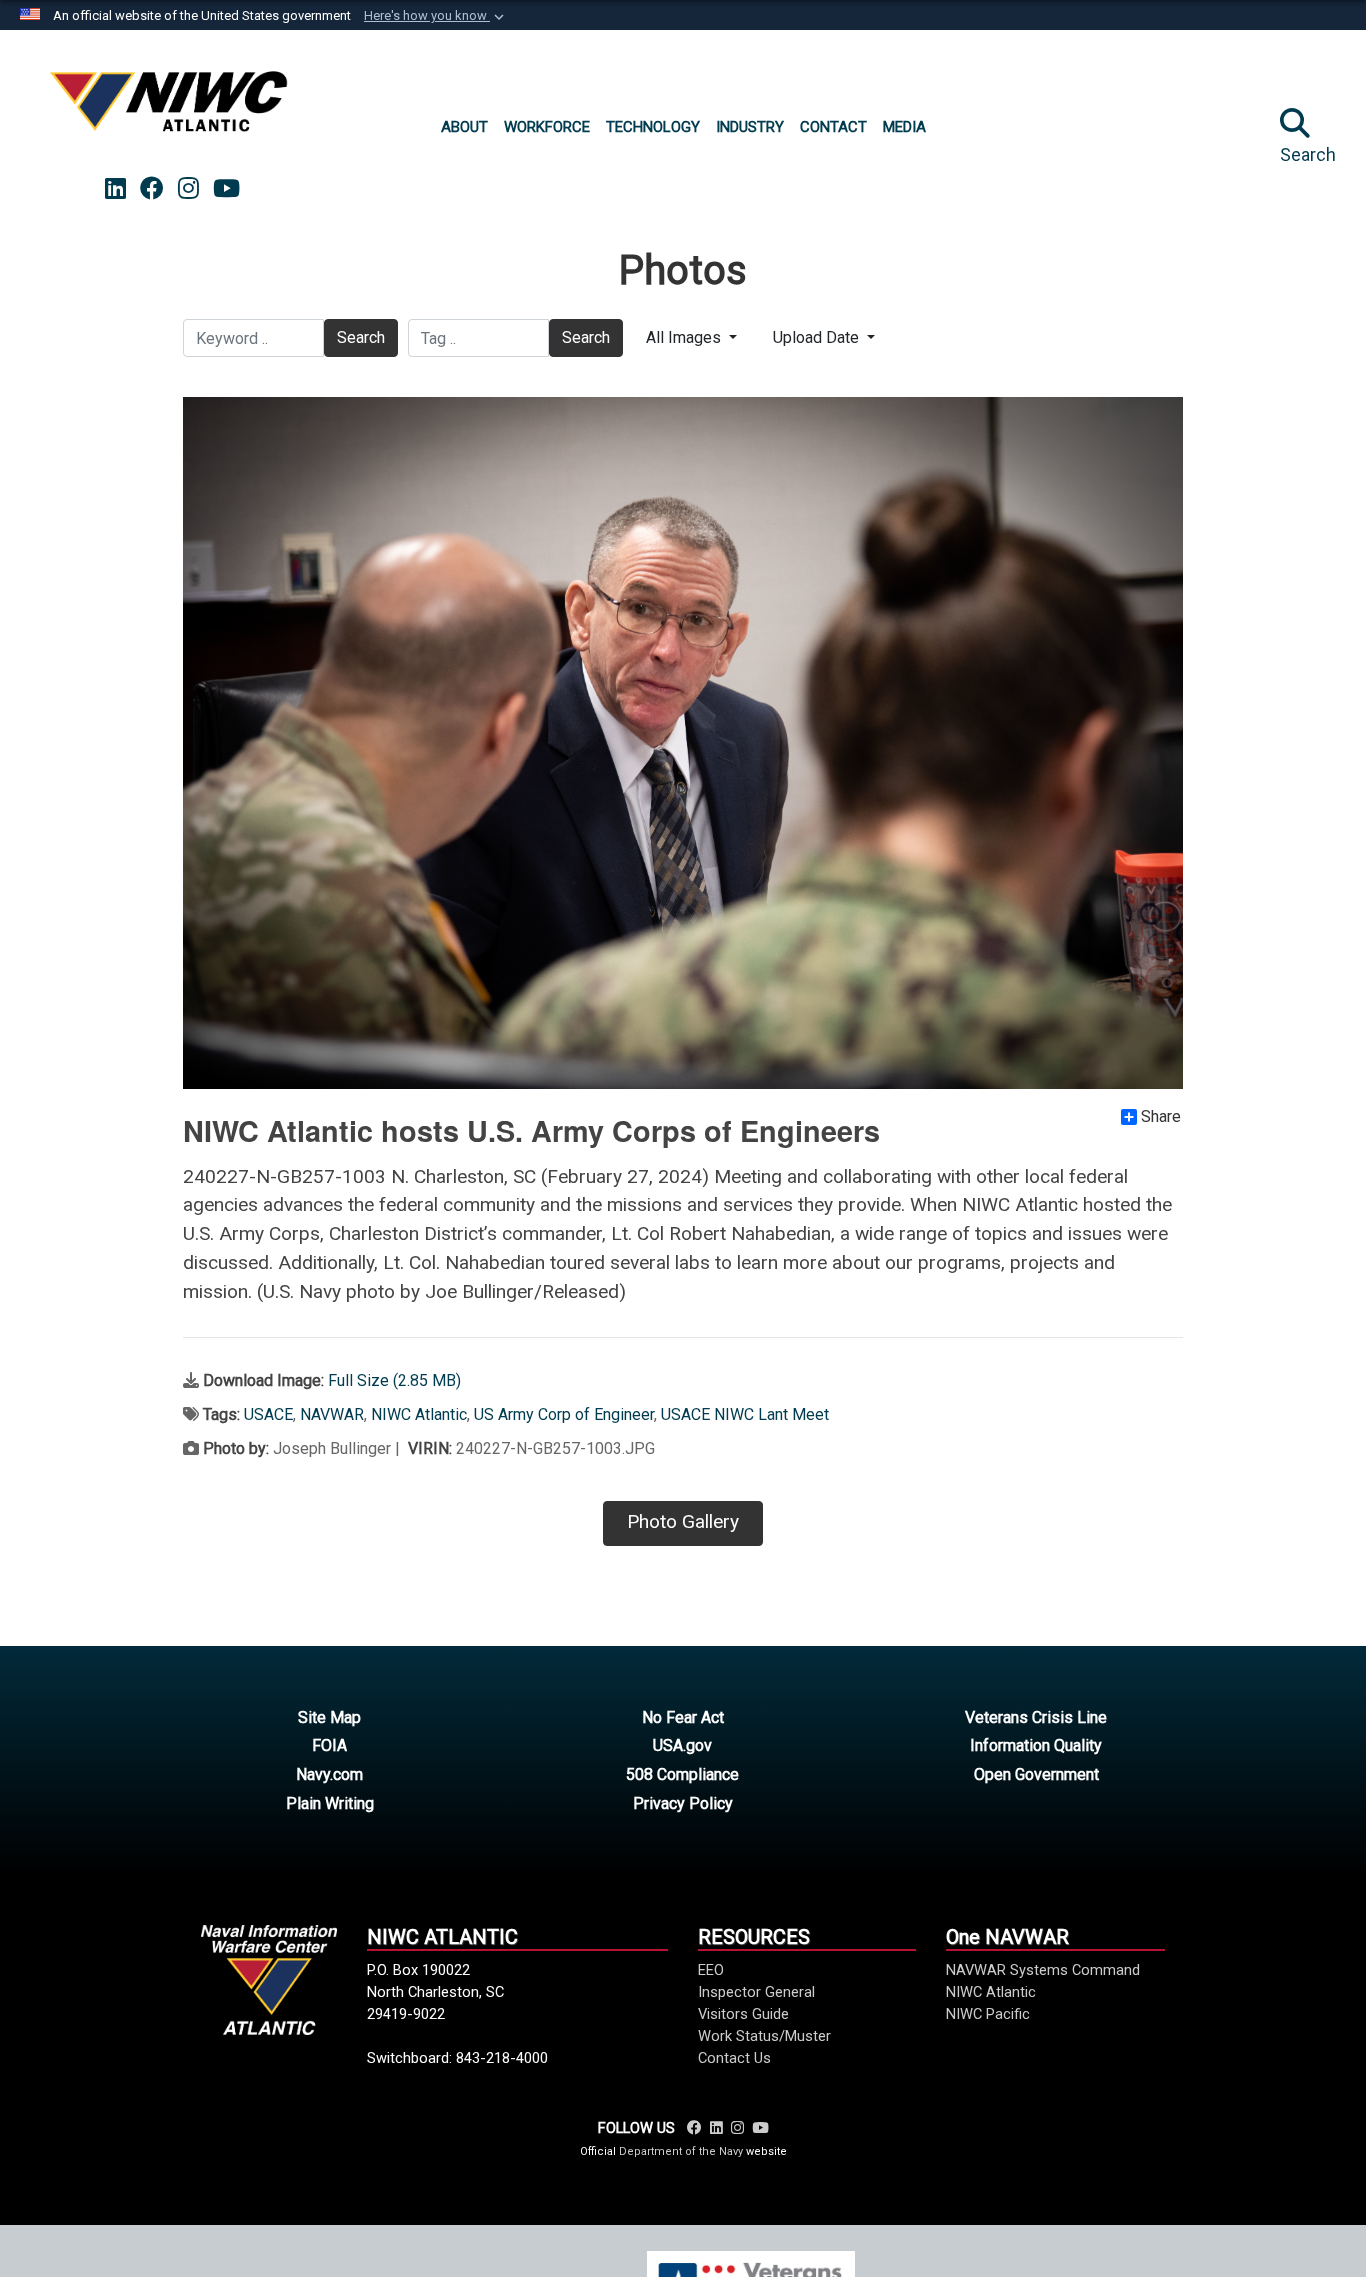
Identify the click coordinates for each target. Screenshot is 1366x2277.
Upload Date (818, 337)
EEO (711, 1970)
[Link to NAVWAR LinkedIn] (716, 2128)
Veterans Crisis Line (1036, 1717)
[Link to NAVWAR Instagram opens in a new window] (188, 189)
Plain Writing (330, 1803)
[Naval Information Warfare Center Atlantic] (172, 109)
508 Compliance (682, 1774)
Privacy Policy (683, 1803)
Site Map (329, 1717)
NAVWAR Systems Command (1043, 1970)
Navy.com (329, 1774)
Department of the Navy (681, 2151)
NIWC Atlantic (419, 1414)
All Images (685, 337)
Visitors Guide (743, 2014)
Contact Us (734, 2058)
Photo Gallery (683, 1521)
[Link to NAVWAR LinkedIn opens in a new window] (115, 189)
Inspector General (756, 1992)
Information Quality (1036, 1745)
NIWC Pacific (988, 2014)
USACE (268, 1414)
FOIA (329, 1745)
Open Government (1036, 1774)
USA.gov (682, 1745)
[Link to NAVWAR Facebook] (694, 2128)
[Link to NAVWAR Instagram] (737, 2128)
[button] (436, 16)
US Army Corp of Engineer (564, 1414)
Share (1161, 1117)
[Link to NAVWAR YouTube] (760, 2128)
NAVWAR (332, 1414)
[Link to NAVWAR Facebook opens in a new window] (152, 189)
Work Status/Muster (764, 2036)
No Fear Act (683, 1717)
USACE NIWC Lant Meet (745, 1414)
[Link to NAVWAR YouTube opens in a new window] (226, 189)
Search (361, 337)
